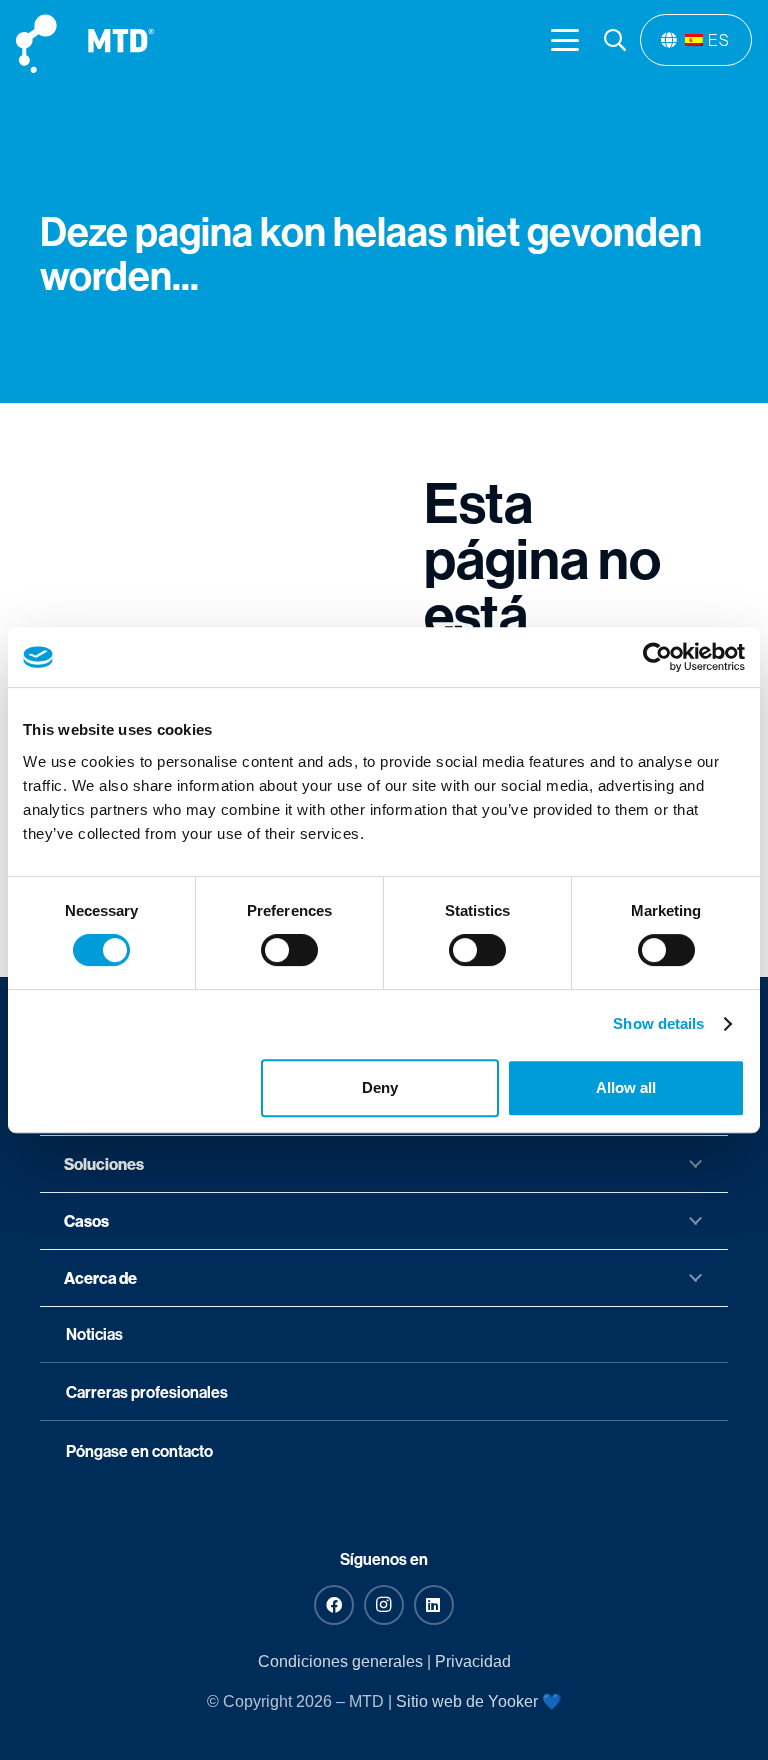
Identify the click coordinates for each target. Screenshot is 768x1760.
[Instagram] (384, 1605)
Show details (658, 1023)
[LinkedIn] (434, 1605)
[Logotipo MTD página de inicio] (85, 40)
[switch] (289, 950)
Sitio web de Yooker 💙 (479, 1701)
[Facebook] (334, 1605)
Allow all (626, 1087)
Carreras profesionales (147, 1392)
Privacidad (473, 1661)
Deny (380, 1087)
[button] (565, 40)
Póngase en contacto (139, 1451)
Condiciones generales (340, 1661)
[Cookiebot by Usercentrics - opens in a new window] (657, 657)
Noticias (94, 1334)
